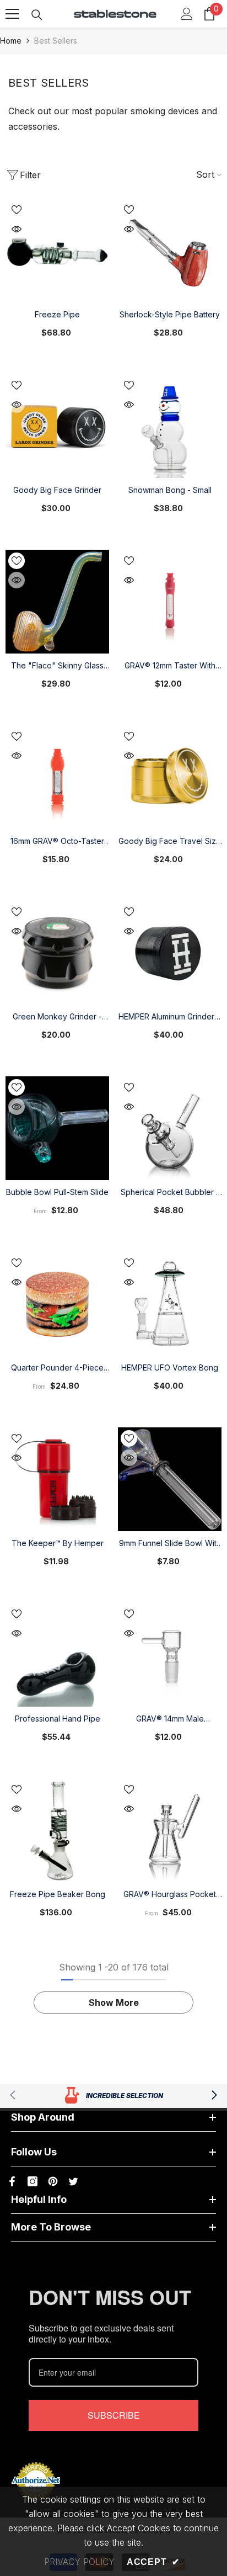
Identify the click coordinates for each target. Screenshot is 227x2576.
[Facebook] (12, 2181)
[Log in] (187, 14)
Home (11, 41)
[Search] (37, 15)
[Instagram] (33, 2181)
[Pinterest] (53, 2181)
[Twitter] (73, 2181)
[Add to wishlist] (17, 210)
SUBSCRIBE (114, 2415)
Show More (114, 2003)
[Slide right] (214, 2096)
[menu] (12, 14)
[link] (113, 2096)
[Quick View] (17, 229)
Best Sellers (56, 41)
